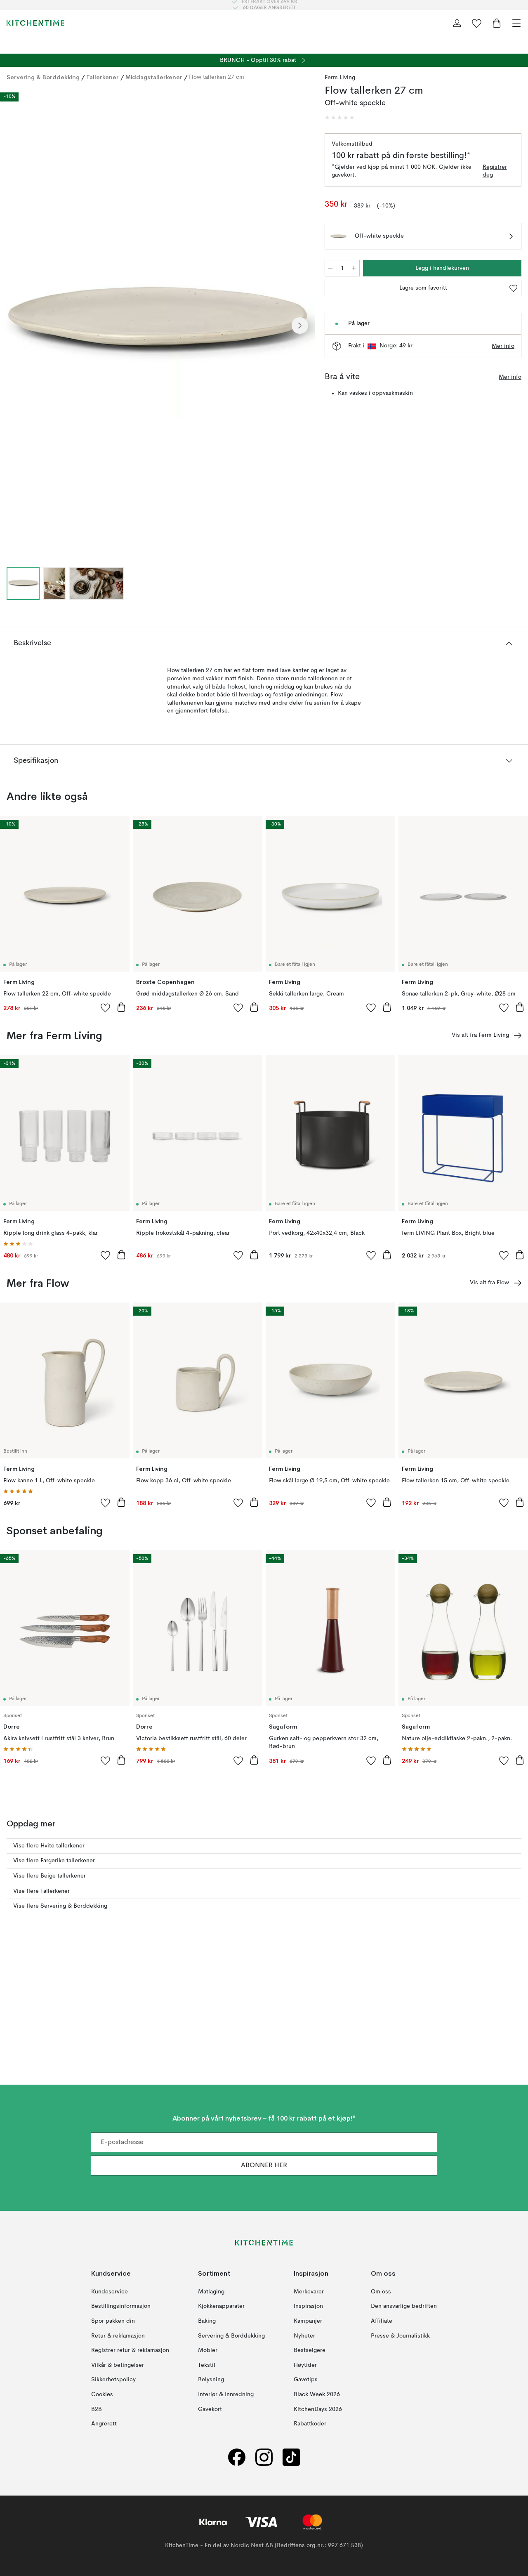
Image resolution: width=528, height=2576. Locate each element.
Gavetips (306, 2380)
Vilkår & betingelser (118, 2365)
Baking (207, 2321)
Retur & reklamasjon (118, 2335)
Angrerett (104, 2424)
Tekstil (207, 2365)
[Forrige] (15, 326)
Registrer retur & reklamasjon (130, 2350)
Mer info (503, 346)
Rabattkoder (310, 2424)
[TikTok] (291, 2457)
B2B (97, 2409)
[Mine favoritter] (477, 23)
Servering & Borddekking (43, 77)
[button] (339, 118)
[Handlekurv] (497, 23)
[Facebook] (237, 2457)
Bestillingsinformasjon (121, 2306)
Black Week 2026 (317, 2394)
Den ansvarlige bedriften (404, 2306)
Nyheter (304, 2335)
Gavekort (210, 2409)
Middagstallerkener (154, 77)
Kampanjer (308, 2321)
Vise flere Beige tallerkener (49, 1876)
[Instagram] (264, 2457)
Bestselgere (310, 2350)
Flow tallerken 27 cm (217, 77)
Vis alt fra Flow (489, 1283)
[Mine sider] (457, 23)
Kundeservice (110, 2291)
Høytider (305, 2365)
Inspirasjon (308, 2306)
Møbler (208, 2350)
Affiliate (382, 2321)
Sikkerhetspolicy (113, 2380)
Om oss (381, 2291)
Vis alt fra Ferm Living (480, 1035)
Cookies (102, 2394)
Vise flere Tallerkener (41, 1891)
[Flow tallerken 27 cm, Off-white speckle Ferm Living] (157, 324)
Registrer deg (495, 171)
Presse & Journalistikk (400, 2335)
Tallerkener (103, 77)
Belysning (211, 2380)
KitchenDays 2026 (318, 2409)
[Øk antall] (354, 268)
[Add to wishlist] (106, 1007)
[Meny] (516, 23)
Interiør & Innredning (226, 2394)
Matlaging (211, 2291)
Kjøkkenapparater (221, 2306)
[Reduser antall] (330, 268)
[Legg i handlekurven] (121, 1007)
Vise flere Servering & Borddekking (60, 1906)
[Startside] (35, 23)
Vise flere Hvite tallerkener (49, 1846)
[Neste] (300, 326)
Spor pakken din (113, 2321)
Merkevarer (309, 2291)
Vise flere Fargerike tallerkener (54, 1861)
